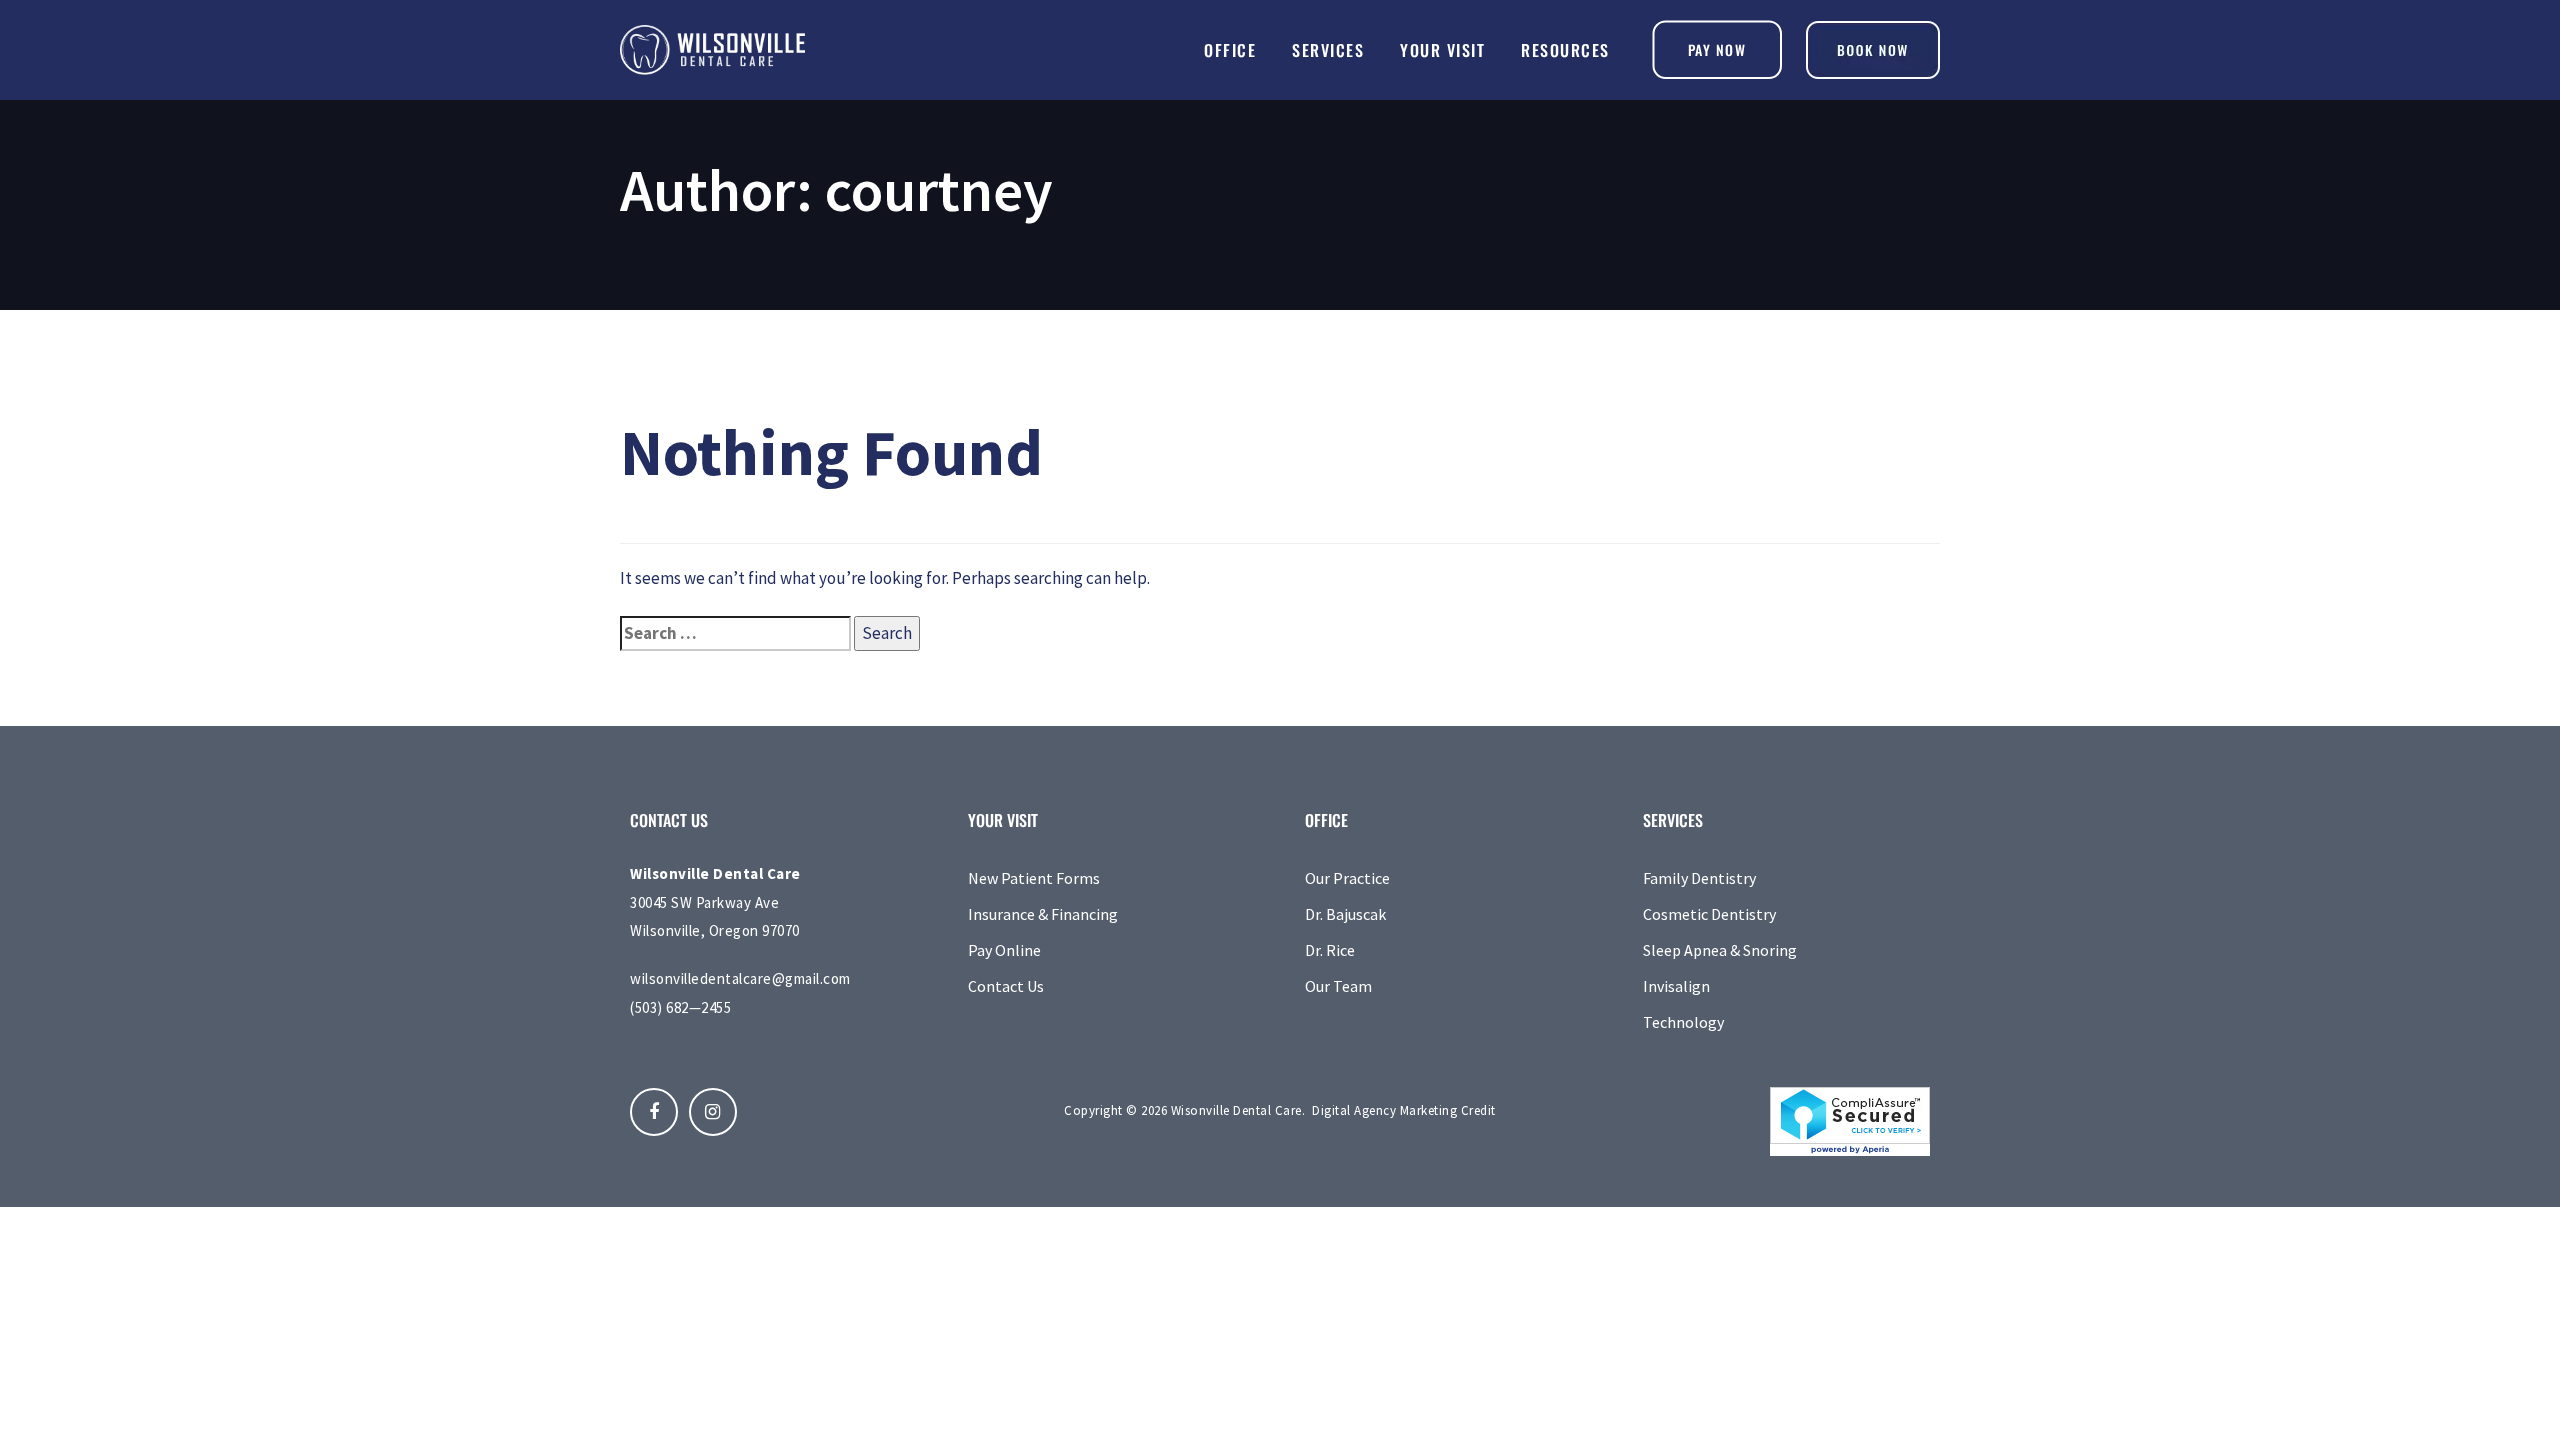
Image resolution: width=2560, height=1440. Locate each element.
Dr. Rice (1330, 950)
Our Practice (1347, 878)
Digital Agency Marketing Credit (1404, 1110)
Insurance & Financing (1043, 914)
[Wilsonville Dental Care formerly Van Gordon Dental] (1873, 50)
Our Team (1338, 986)
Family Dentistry (1699, 878)
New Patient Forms (1034, 878)
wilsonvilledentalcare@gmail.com (740, 978)
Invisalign (1676, 986)
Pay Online (1004, 950)
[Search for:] (735, 634)
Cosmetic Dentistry (1709, 914)
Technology (1683, 1022)
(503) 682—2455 (680, 1007)
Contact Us (1006, 986)
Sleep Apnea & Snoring (1720, 950)
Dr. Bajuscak (1345, 914)
